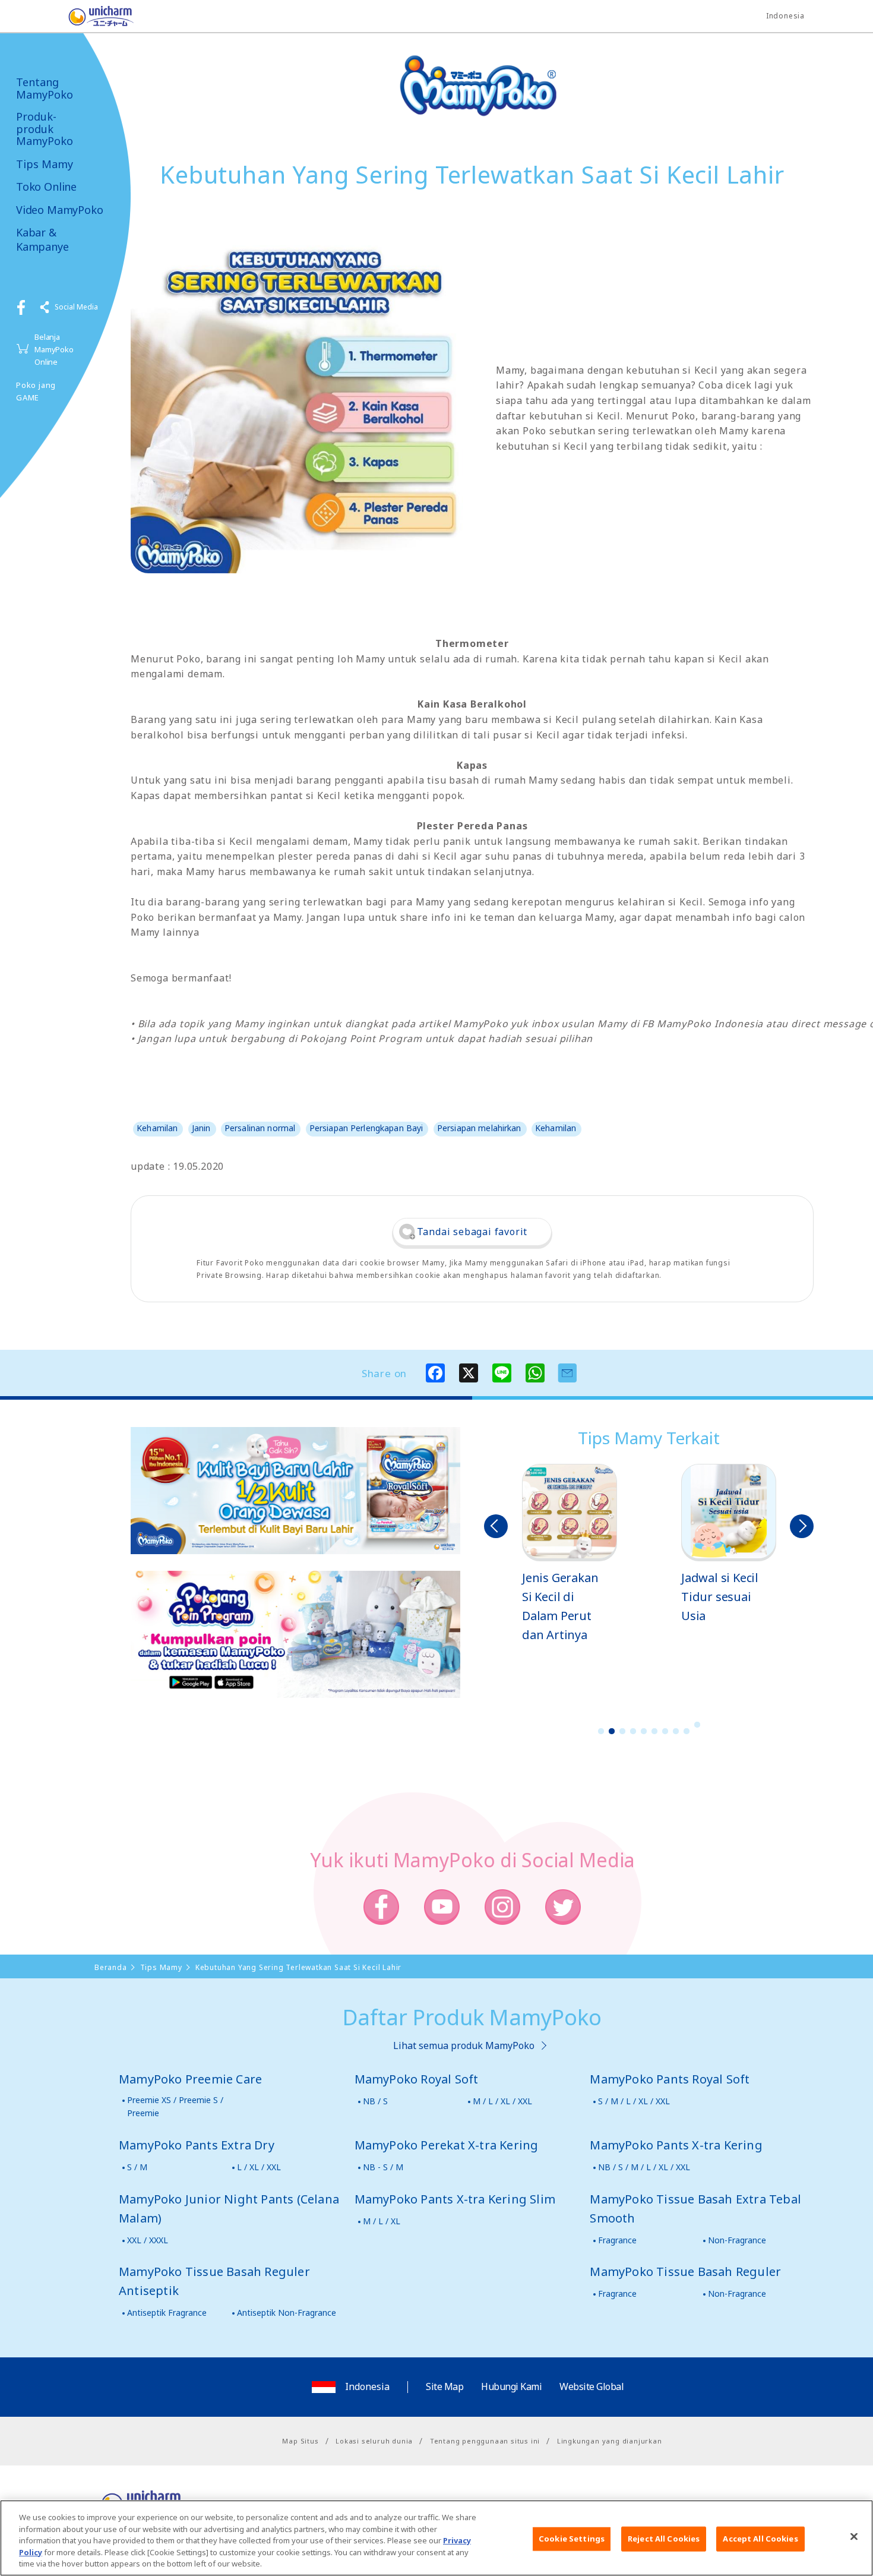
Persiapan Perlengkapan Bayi (366, 1128)
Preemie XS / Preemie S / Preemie (175, 2106)
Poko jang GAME (36, 391)
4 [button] (633, 1731)
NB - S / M (383, 2167)
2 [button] (612, 1731)
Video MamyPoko (59, 210)
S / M (137, 2167)
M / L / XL (382, 2221)
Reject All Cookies (664, 2539)
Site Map (445, 2386)
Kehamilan (157, 1128)
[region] (436, 2538)
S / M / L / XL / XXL (634, 2101)
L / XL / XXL (259, 2167)
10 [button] (697, 1725)
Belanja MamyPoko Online (54, 349)
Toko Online (46, 187)
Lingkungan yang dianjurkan (610, 2441)
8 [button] (676, 1731)
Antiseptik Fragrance (167, 2313)
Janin (201, 1128)
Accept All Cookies (760, 2539)
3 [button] (622, 1731)
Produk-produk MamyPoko (45, 129)
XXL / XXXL (148, 2240)
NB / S (375, 2101)
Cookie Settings (572, 2539)
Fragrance (617, 2240)
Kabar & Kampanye (42, 239)
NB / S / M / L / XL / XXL (644, 2167)
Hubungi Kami (511, 2386)
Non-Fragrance (737, 2240)
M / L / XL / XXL (502, 2101)
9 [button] (687, 1731)
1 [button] (601, 1731)
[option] (570, 1554)
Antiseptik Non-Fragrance (287, 2313)
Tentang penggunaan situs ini (485, 2441)
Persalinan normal (260, 1128)
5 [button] (644, 1731)
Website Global (592, 2386)
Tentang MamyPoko (45, 88)
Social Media (76, 307)
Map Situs (300, 2441)
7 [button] (665, 1731)
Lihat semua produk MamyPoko (464, 2045)
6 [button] (654, 1731)
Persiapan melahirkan (479, 1128)
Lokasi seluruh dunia (374, 2441)
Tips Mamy (45, 164)
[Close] (854, 2537)
